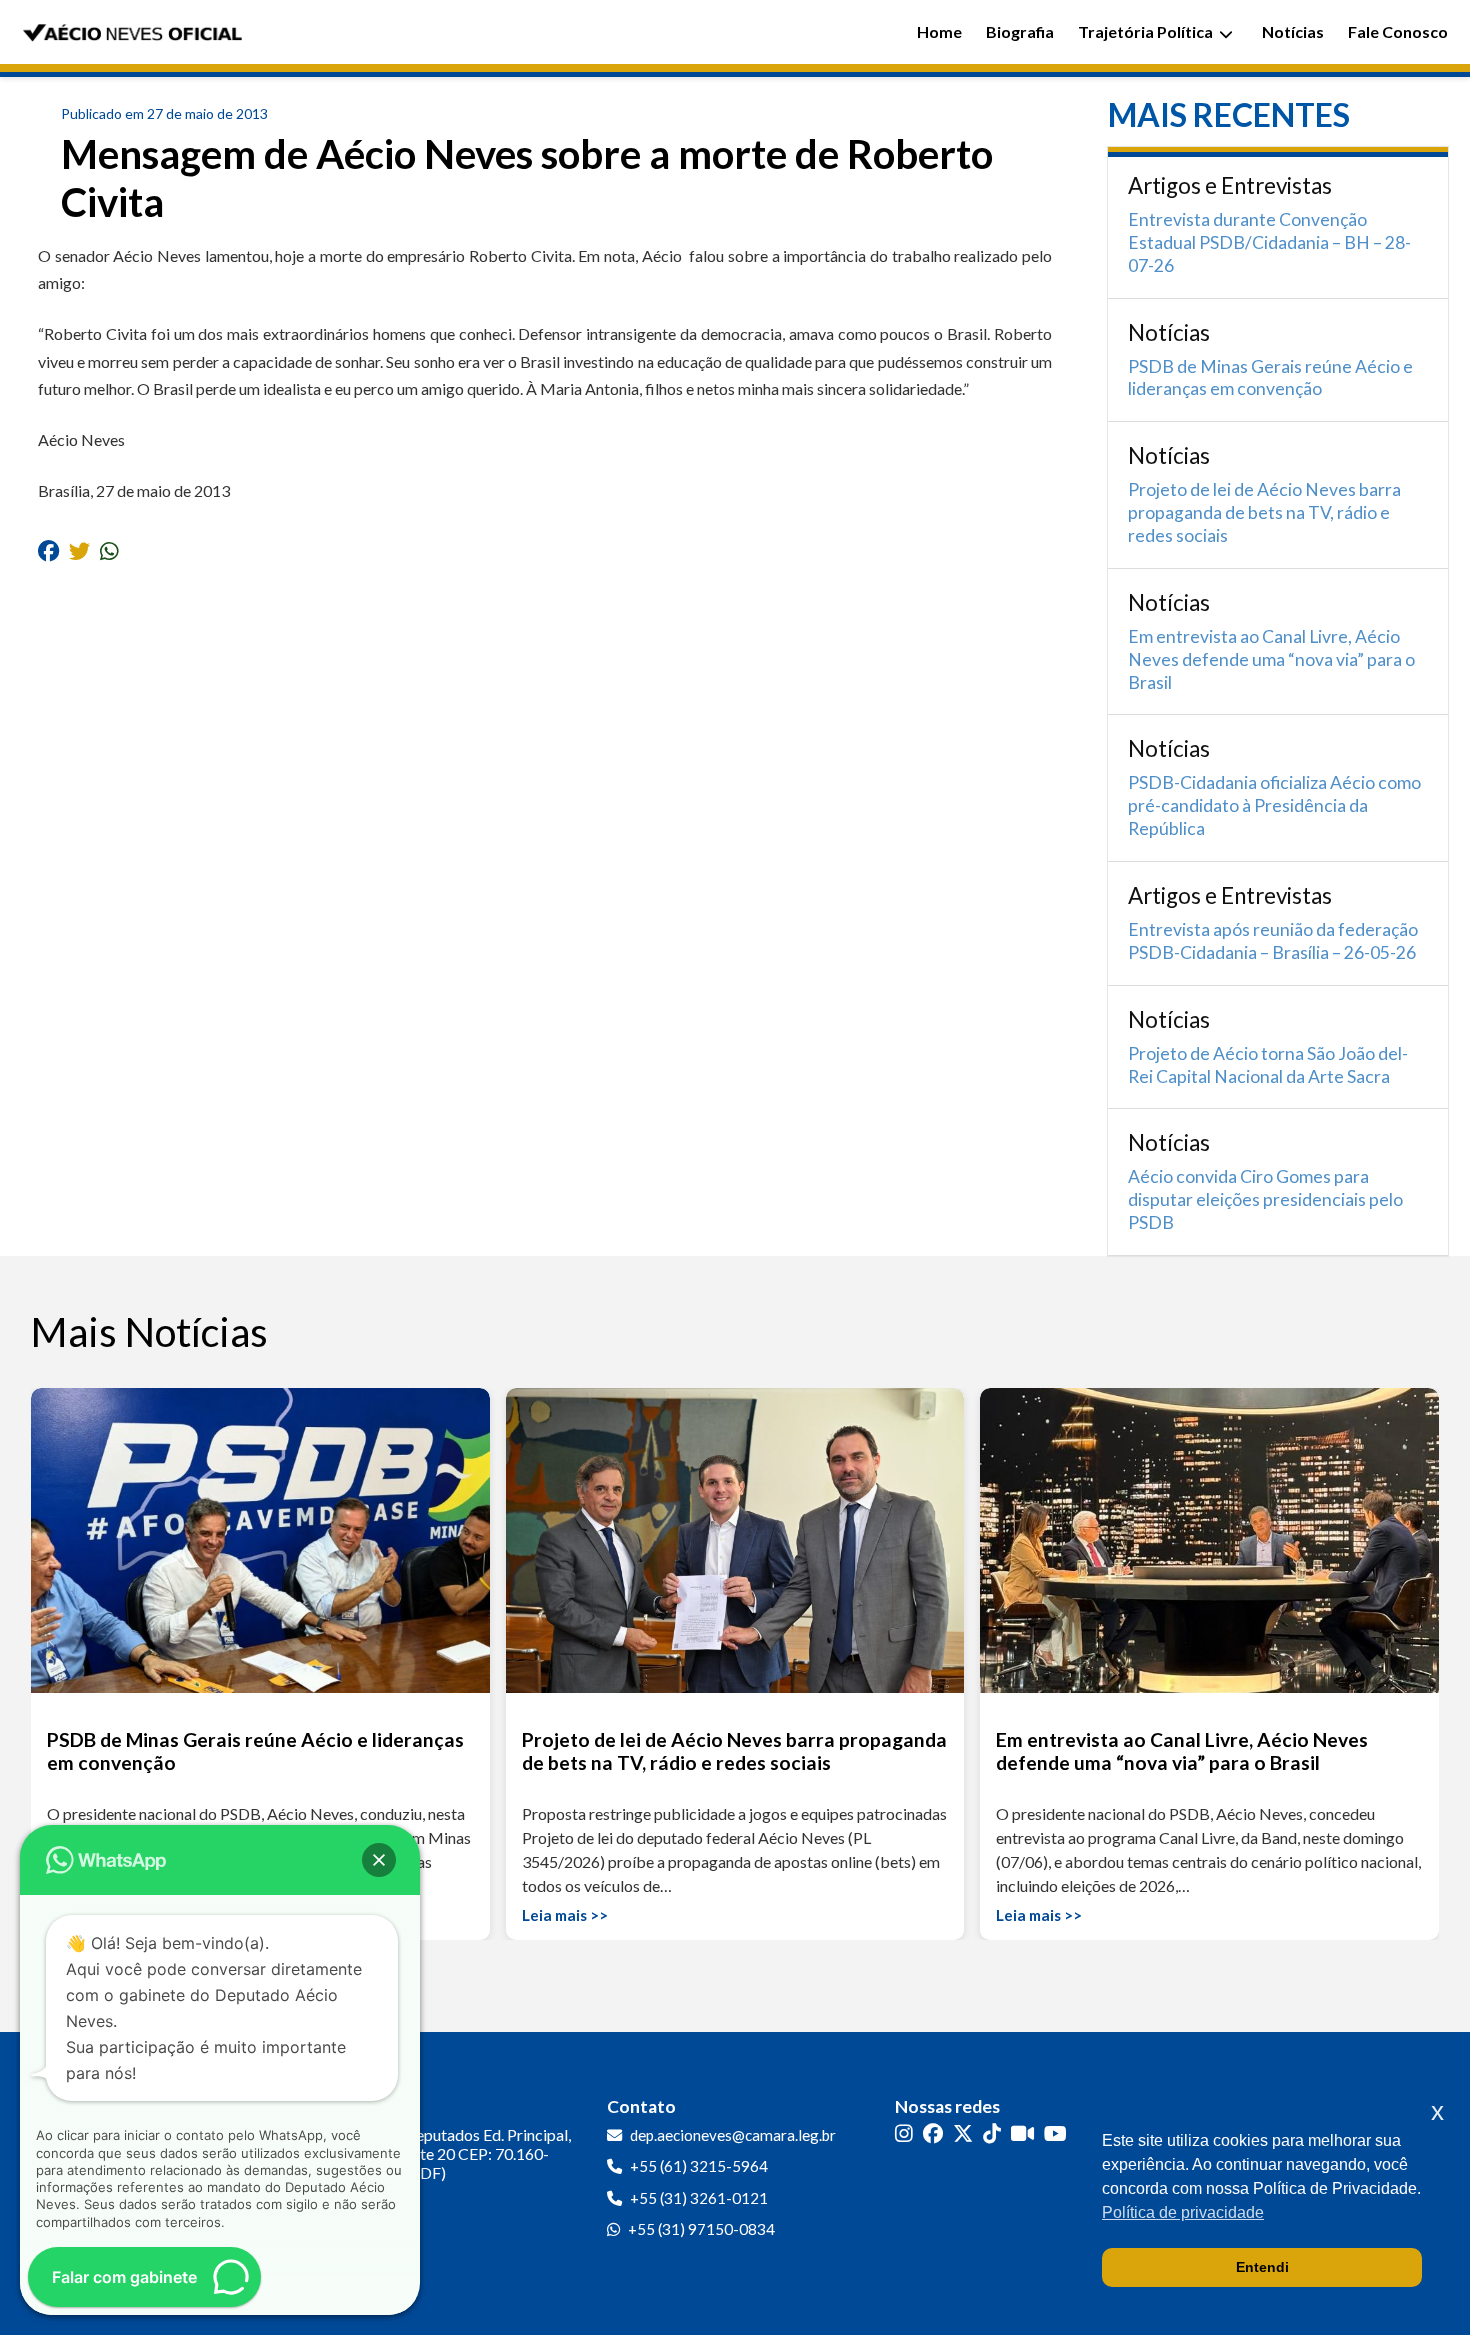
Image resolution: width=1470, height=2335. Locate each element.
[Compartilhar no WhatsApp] (109, 549)
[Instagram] (904, 2133)
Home (939, 31)
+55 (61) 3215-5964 (699, 2166)
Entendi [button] (1262, 2267)
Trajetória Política (1145, 31)
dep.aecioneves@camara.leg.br (733, 2135)
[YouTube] (1055, 2133)
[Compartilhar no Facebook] (48, 549)
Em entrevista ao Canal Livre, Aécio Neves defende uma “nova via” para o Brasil (1271, 659)
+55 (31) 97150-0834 (701, 2229)
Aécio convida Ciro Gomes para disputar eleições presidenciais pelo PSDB (1265, 1199)
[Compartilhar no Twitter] (79, 549)
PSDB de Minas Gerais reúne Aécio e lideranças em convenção (1270, 378)
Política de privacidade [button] (1183, 2212)
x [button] (1437, 2111)
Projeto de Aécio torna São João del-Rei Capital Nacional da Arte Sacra (1268, 1065)
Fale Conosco (1398, 31)
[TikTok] (992, 2133)
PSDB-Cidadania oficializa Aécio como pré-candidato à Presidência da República (1274, 805)
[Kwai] (1022, 2133)
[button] (379, 1860)
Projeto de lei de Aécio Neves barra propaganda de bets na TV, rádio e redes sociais (1264, 512)
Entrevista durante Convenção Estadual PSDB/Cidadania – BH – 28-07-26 (1269, 242)
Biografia (1020, 31)
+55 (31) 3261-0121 (699, 2198)
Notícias (1293, 31)
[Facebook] (933, 2133)
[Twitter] (963, 2133)
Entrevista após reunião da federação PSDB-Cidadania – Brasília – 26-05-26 (1273, 941)
